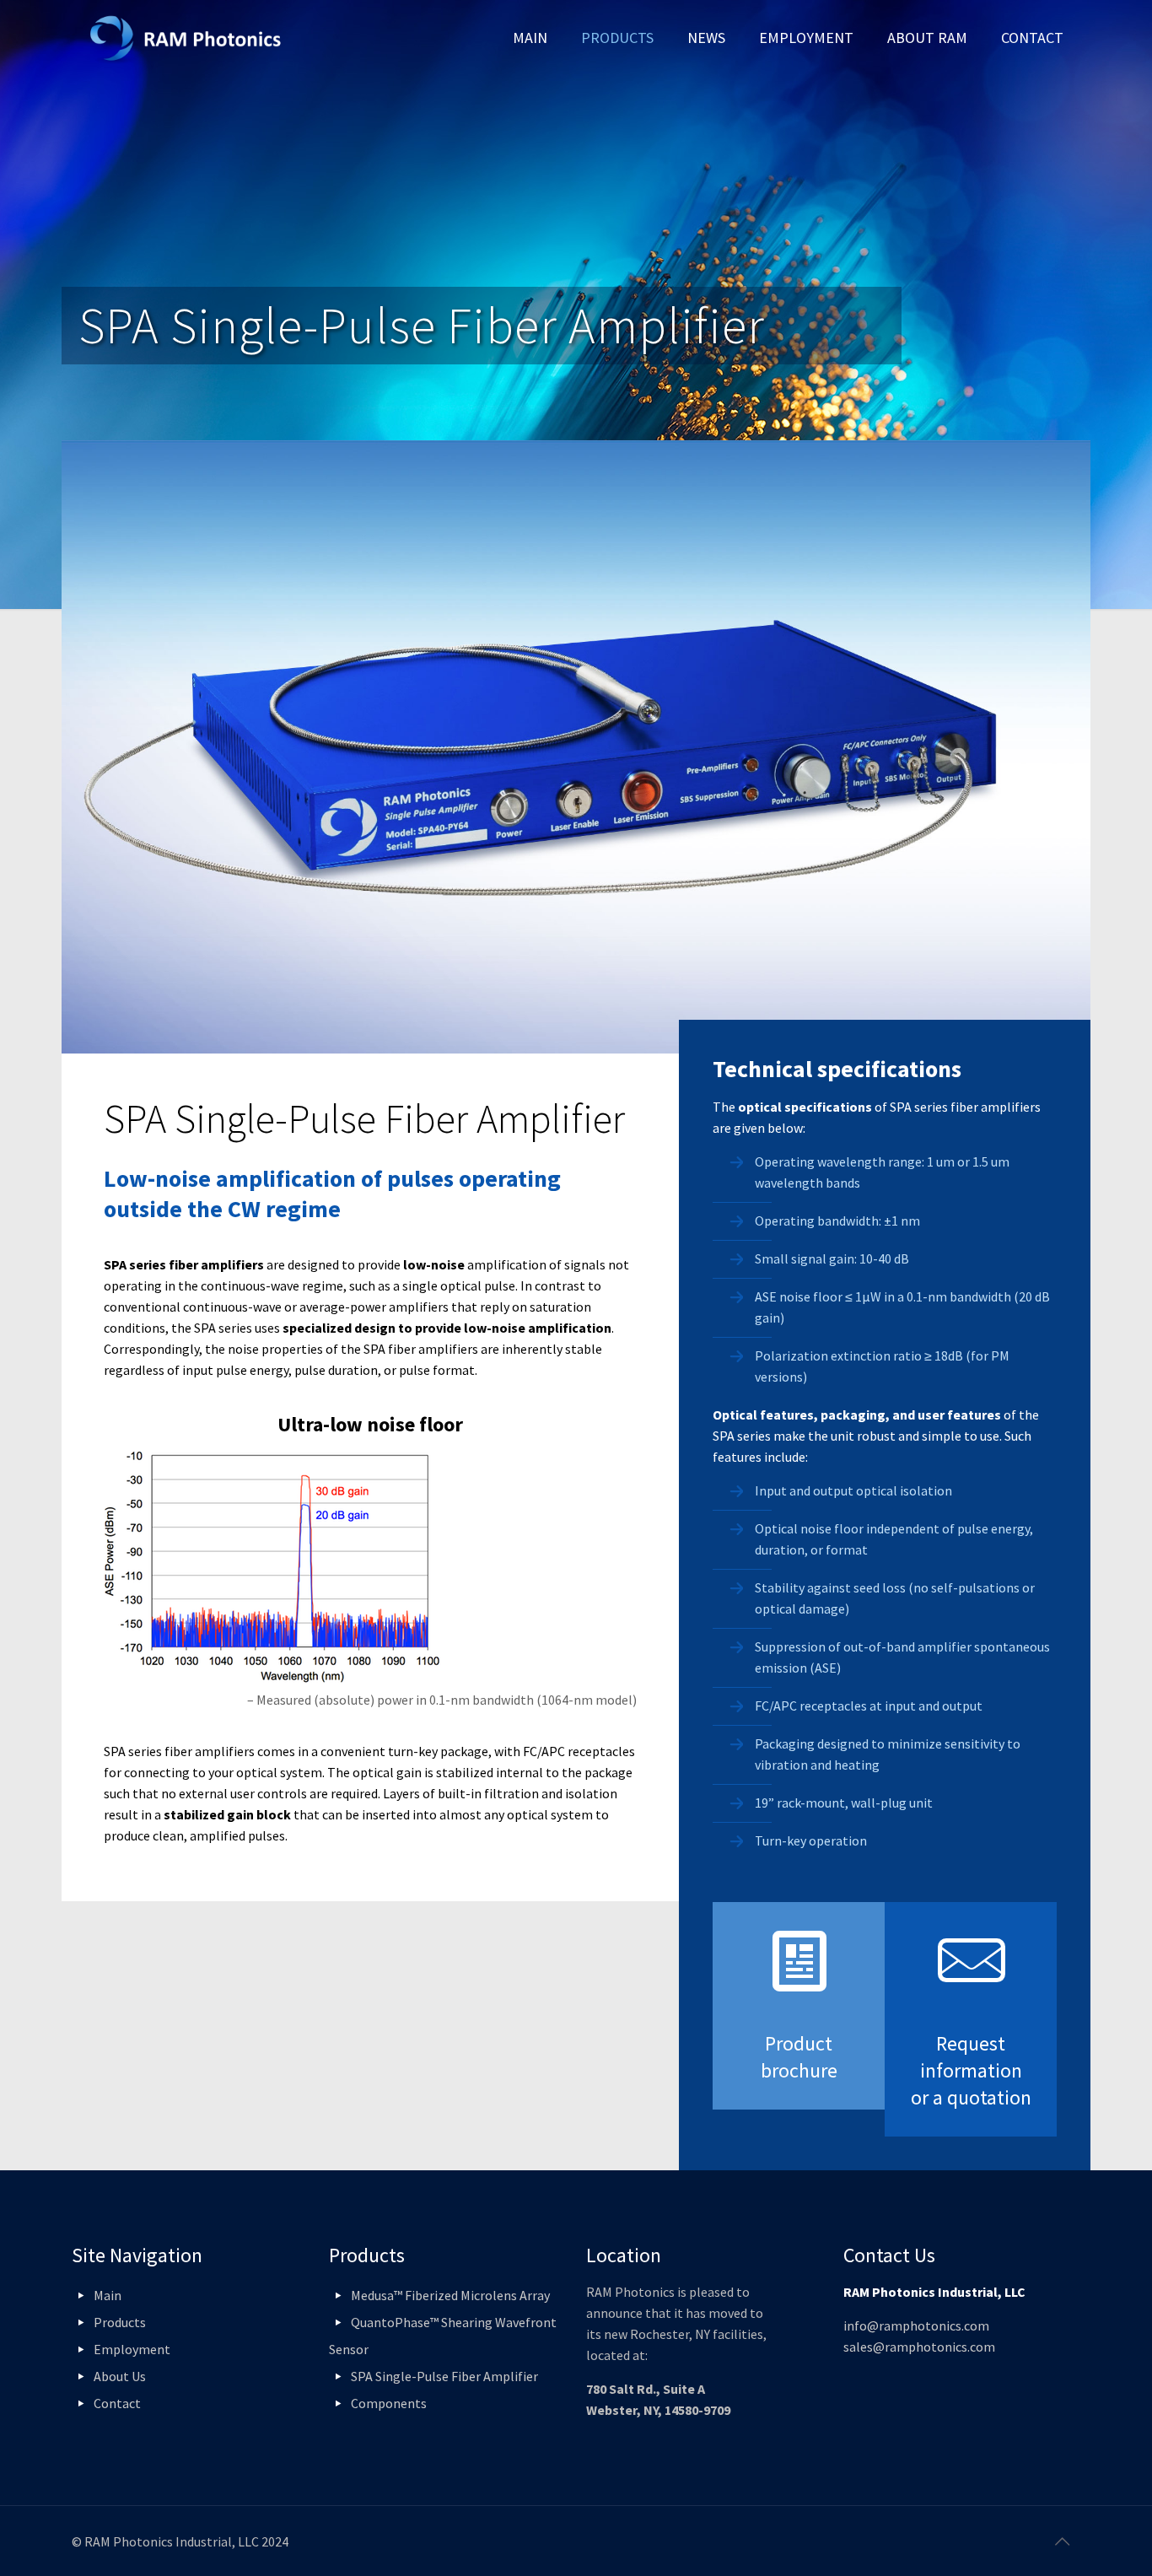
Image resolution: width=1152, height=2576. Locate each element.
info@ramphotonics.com (916, 2325)
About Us (120, 2376)
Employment (132, 2349)
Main (108, 2295)
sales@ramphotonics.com (919, 2347)
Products (120, 2322)
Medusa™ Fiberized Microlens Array (450, 2295)
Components (389, 2403)
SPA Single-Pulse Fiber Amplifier (444, 2376)
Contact (117, 2403)
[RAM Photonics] (186, 38)
